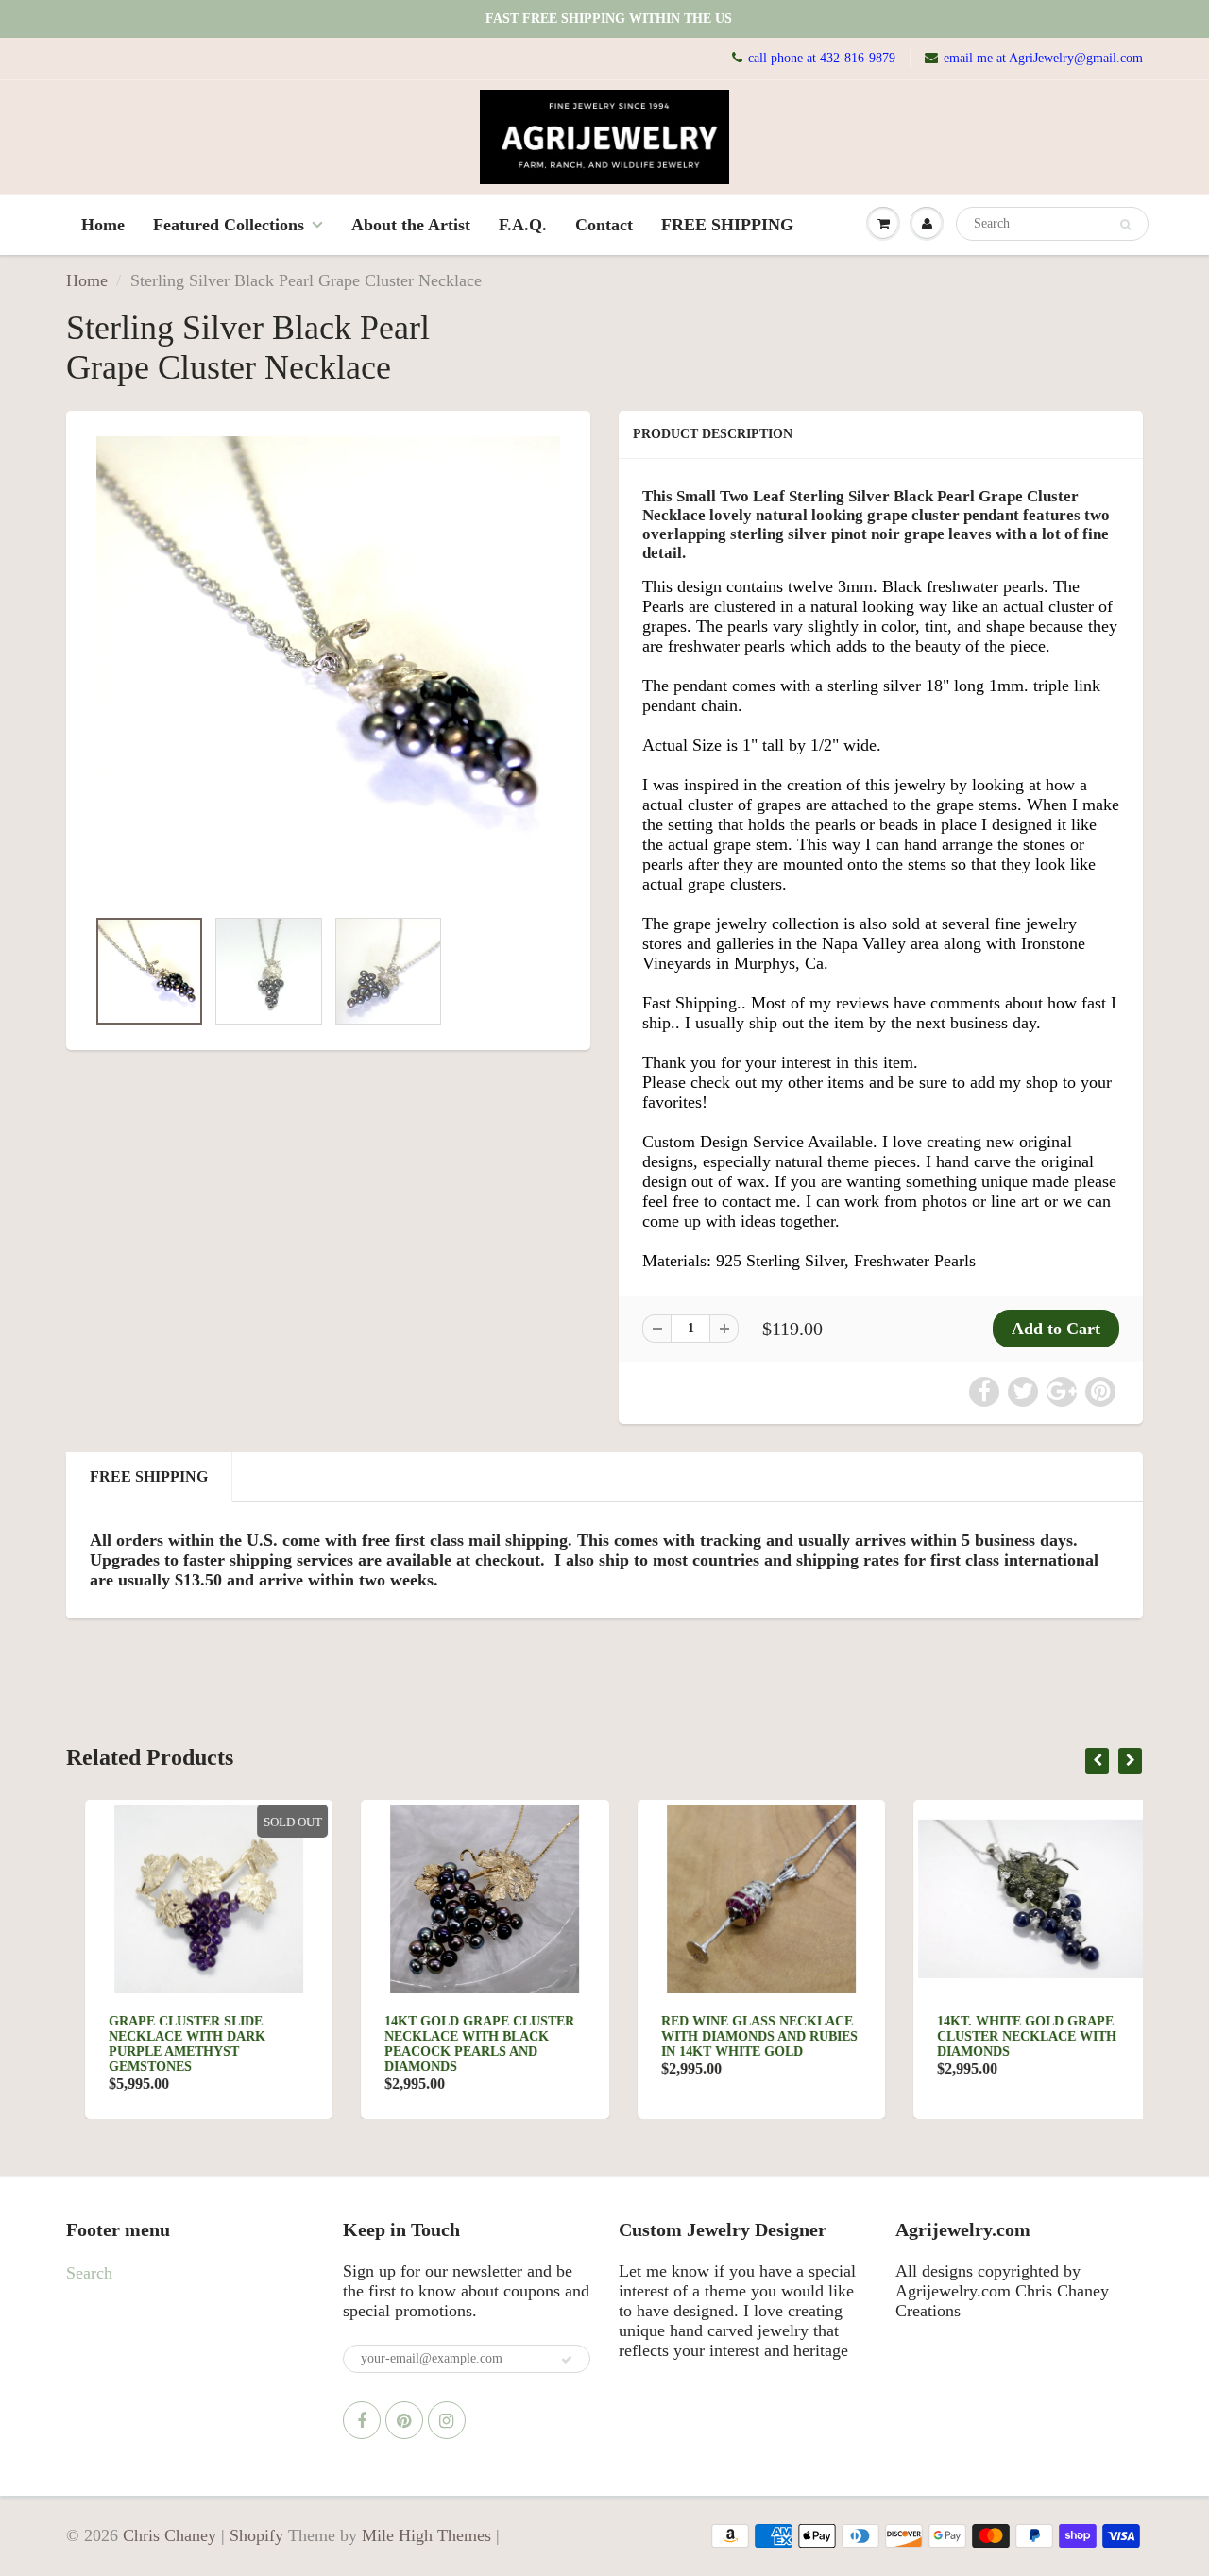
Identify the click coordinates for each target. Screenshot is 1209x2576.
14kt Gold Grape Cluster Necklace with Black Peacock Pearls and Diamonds (461, 2044)
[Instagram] (447, 2420)
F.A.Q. (523, 225)
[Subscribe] (567, 2360)
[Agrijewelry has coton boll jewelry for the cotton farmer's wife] (328, 669)
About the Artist (411, 225)
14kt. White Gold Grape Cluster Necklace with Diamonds (1009, 2036)
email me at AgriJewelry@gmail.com (1043, 58)
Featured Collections (229, 225)
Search (89, 2273)
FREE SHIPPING (727, 225)
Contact (604, 225)
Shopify (256, 2535)
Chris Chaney (170, 2535)
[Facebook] (362, 2420)
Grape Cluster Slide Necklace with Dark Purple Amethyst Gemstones (168, 2044)
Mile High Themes (426, 2535)
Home (103, 225)
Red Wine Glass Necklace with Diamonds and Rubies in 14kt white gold (741, 2036)
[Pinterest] (404, 2420)
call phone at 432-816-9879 (822, 58)
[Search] (1125, 225)
